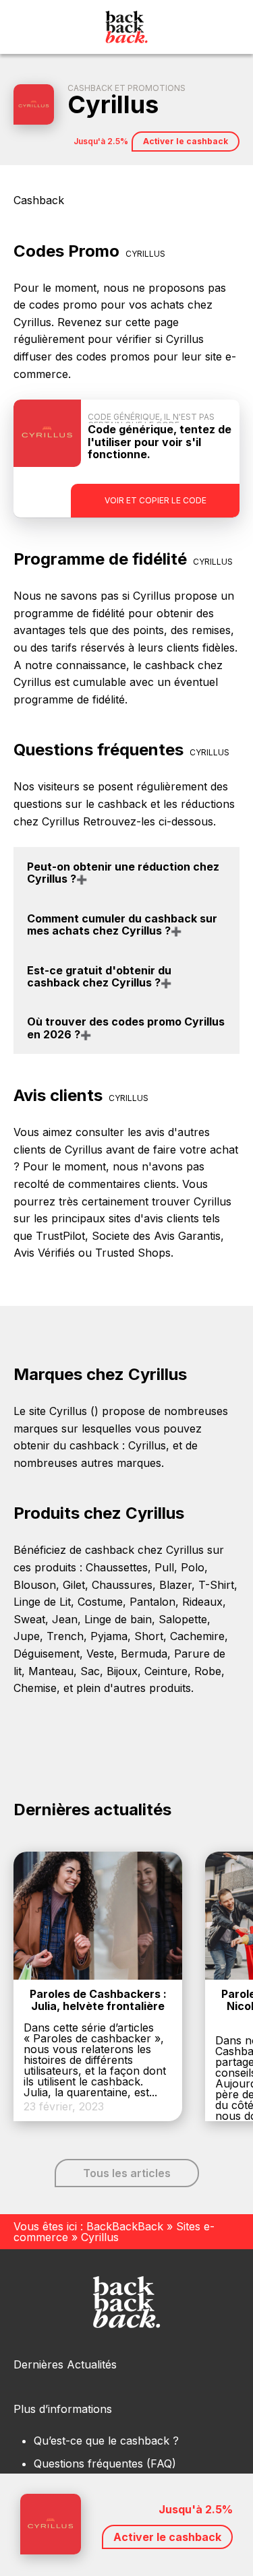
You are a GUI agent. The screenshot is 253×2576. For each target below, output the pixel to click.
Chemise (35, 1688)
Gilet (74, 1585)
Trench (65, 1636)
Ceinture (166, 1671)
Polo (193, 1567)
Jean (65, 1619)
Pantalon (152, 1602)
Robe (208, 1671)
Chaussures (122, 1585)
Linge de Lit (42, 1602)
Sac (90, 1671)
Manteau (51, 1671)
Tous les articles (127, 2173)
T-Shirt (216, 1585)
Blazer (175, 1585)
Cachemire (197, 1636)
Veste (100, 1654)
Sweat (29, 1619)
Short (149, 1636)
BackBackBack (125, 2226)
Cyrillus (147, 1445)
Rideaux (202, 1602)
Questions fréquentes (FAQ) (105, 2463)
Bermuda (144, 1654)
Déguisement (47, 1654)
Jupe (27, 1636)
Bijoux (122, 1671)
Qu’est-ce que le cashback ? (106, 2441)
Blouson (35, 1585)
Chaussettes (117, 1567)
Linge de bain (118, 1619)
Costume (100, 1602)
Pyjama (109, 1636)
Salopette (183, 1619)
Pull (164, 1567)
